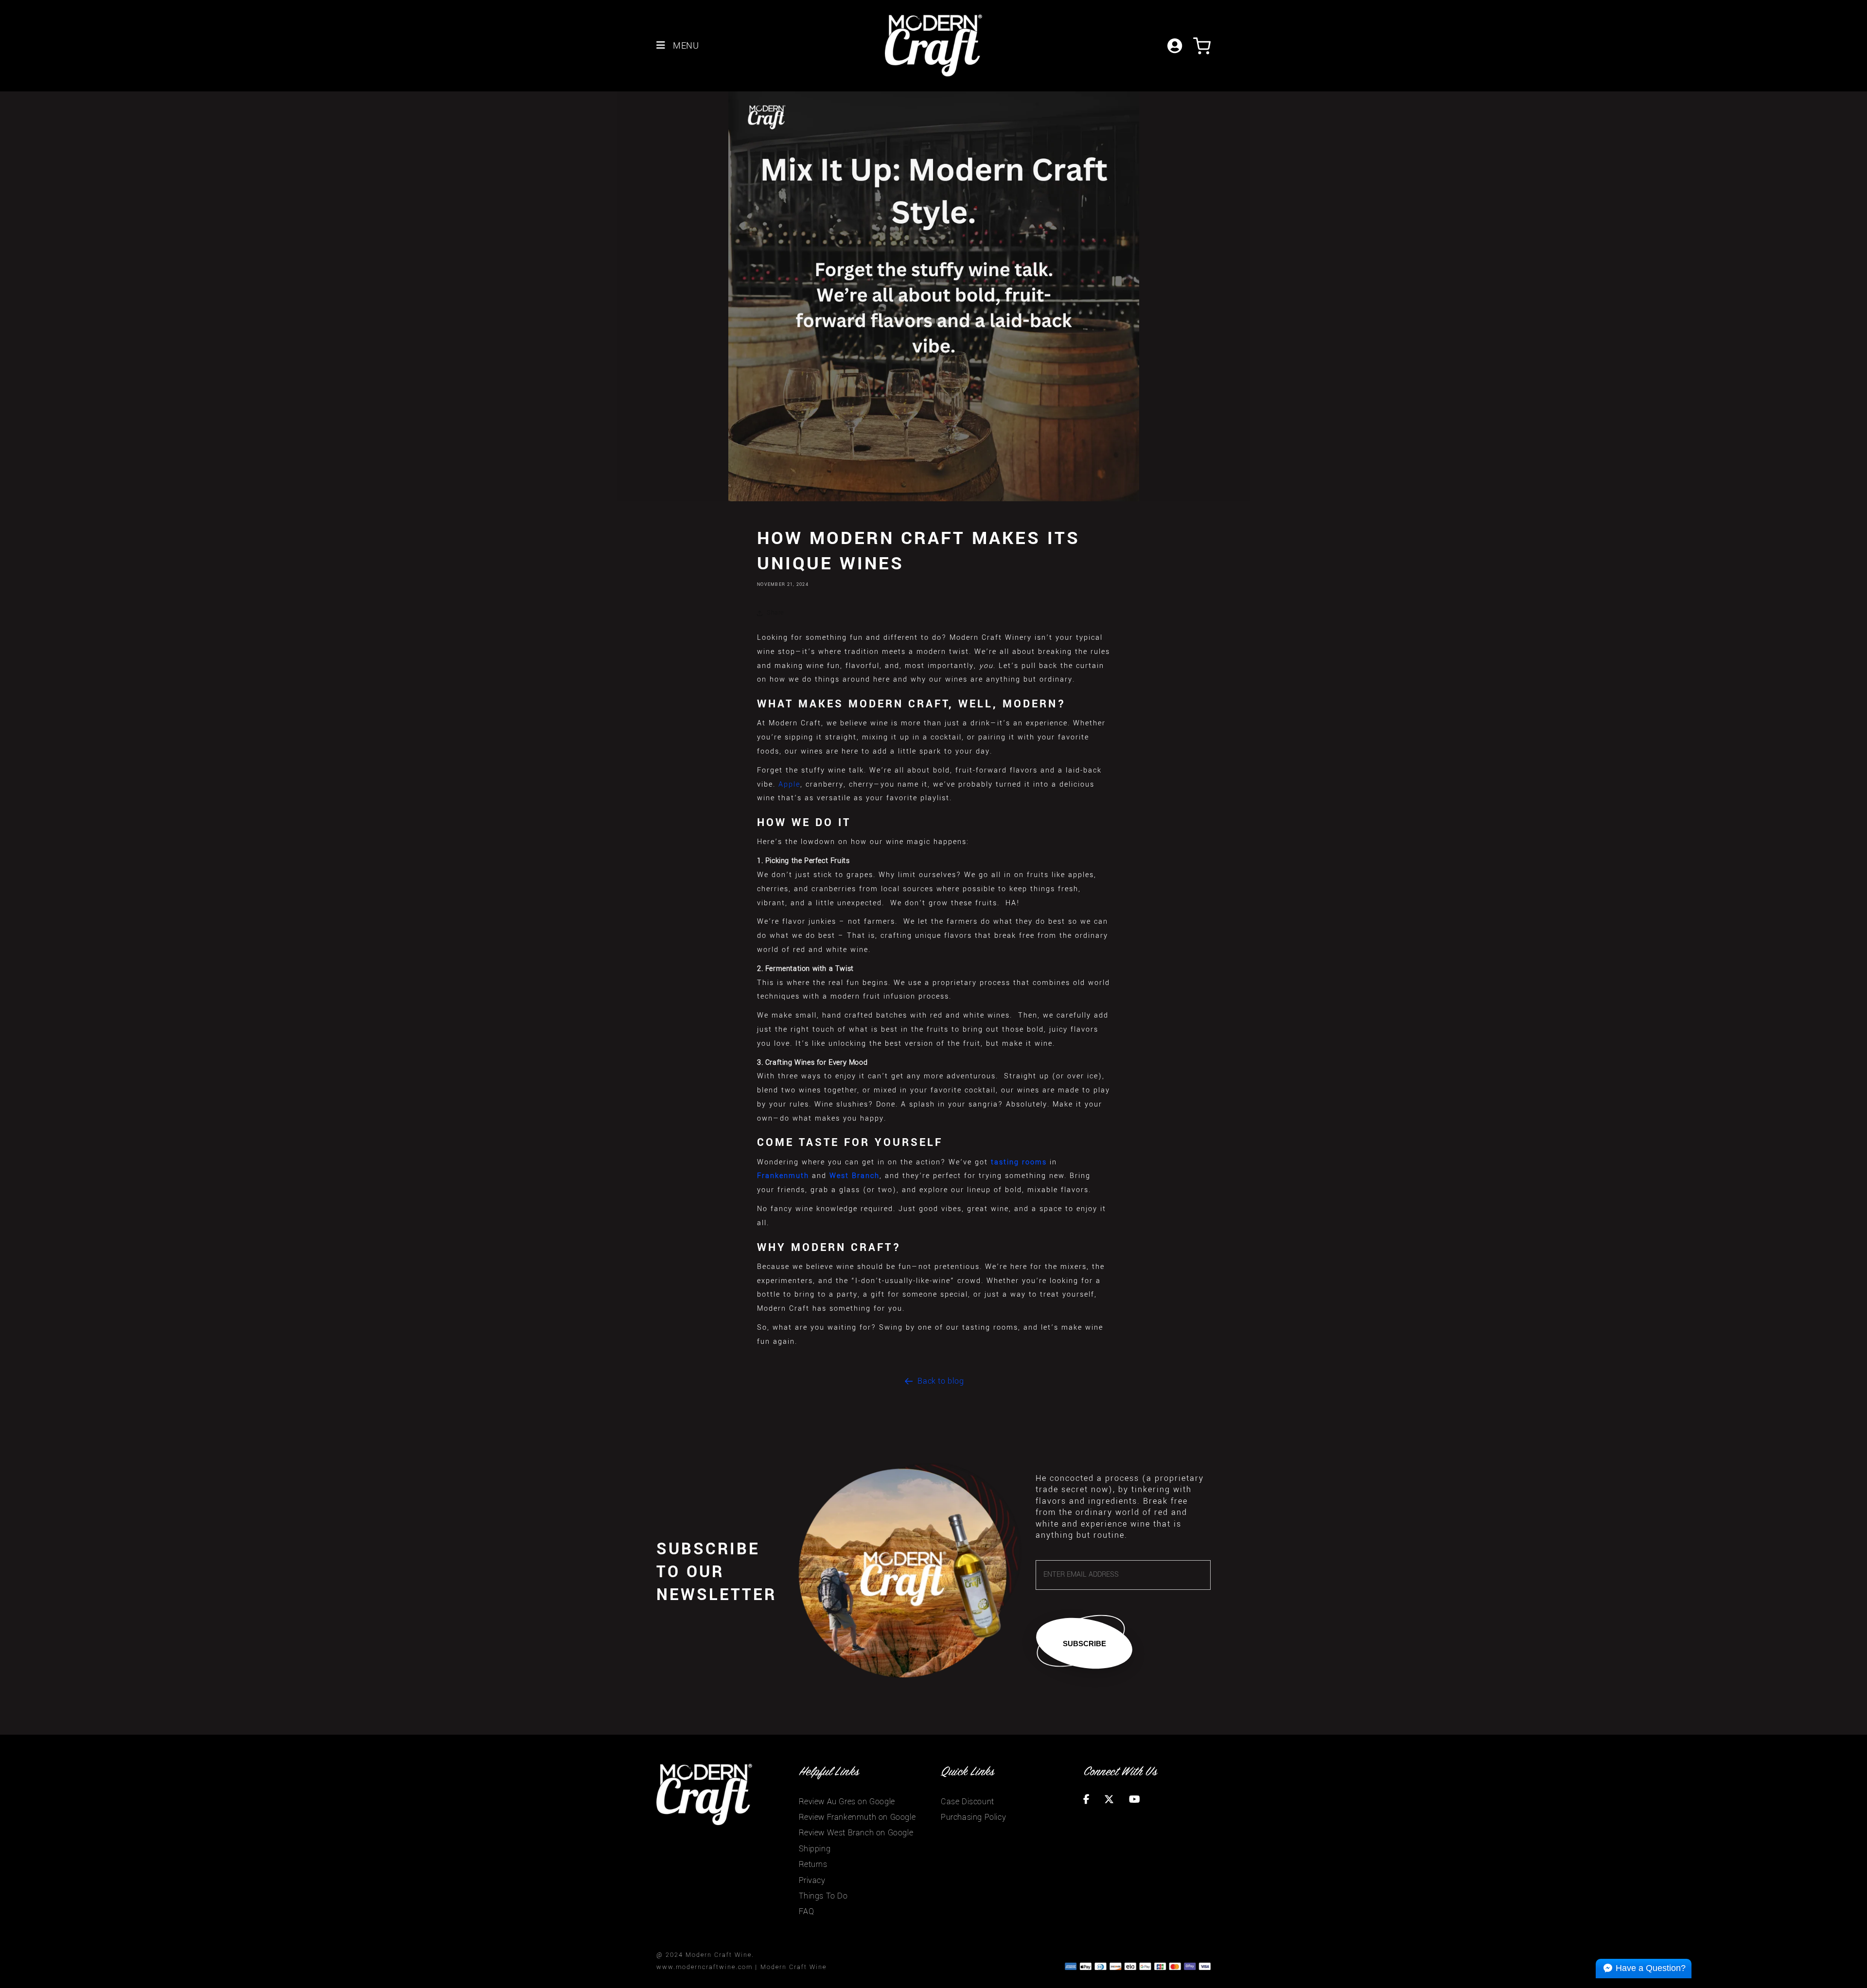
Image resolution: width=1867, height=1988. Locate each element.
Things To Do (823, 1896)
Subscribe (1084, 1644)
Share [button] (775, 613)
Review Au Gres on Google (847, 1802)
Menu (685, 46)
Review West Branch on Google (856, 1833)
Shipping (815, 1849)
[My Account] (1177, 45)
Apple (789, 784)
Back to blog (941, 1381)
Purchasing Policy (973, 1817)
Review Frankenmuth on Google (857, 1817)
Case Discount (968, 1802)
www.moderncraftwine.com (705, 1967)
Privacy (812, 1880)
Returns (813, 1864)
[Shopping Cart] (1202, 45)
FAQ (807, 1911)
